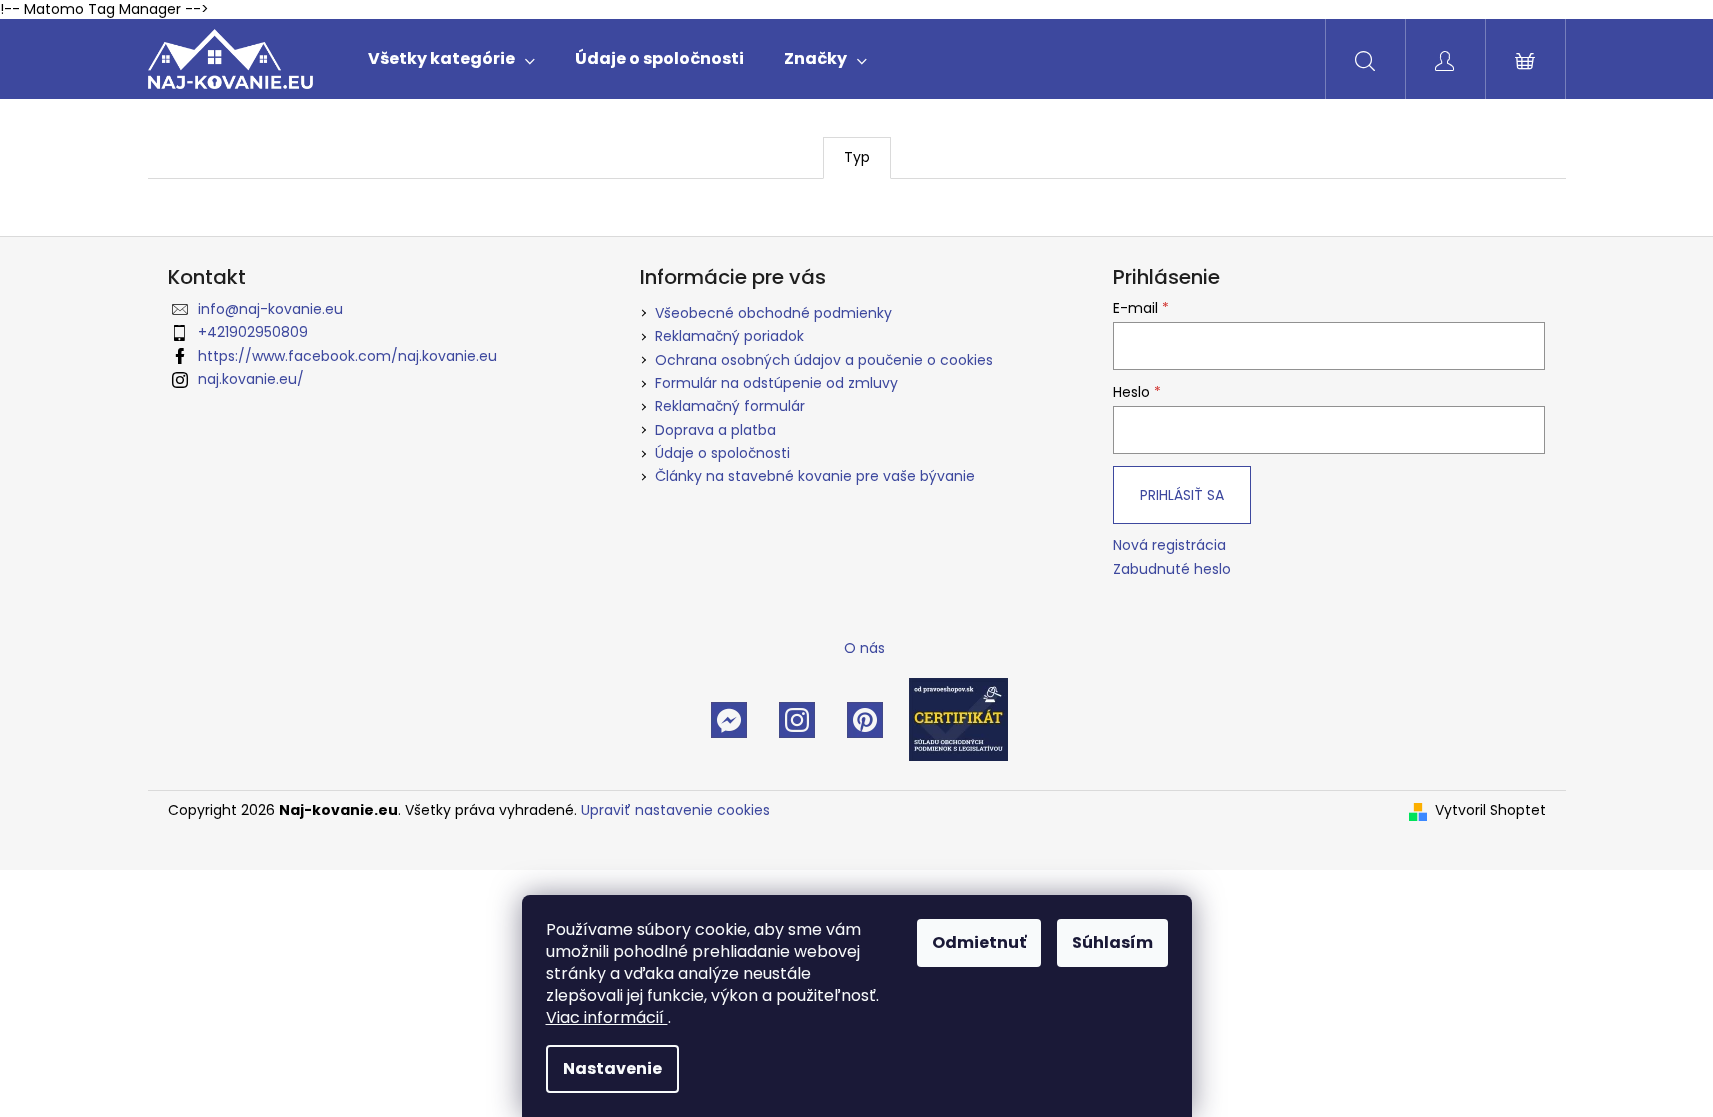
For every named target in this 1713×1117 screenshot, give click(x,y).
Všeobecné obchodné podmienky (773, 313)
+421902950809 (253, 332)
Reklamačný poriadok (729, 336)
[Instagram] (797, 719)
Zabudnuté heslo (1172, 569)
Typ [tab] (857, 157)
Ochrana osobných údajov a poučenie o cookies (824, 360)
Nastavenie (612, 1068)
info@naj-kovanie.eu (270, 309)
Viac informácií (607, 1017)
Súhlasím (1112, 942)
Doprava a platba (715, 430)
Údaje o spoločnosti (722, 453)
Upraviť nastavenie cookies (675, 810)
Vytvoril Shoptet (1490, 810)
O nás (864, 648)
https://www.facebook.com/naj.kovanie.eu (347, 356)
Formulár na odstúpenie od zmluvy (776, 383)
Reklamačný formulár (730, 406)
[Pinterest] (865, 719)
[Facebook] (729, 719)
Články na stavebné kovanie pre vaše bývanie (815, 476)
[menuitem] (451, 59)
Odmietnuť (979, 942)
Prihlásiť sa (1182, 495)
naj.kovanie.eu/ (251, 379)
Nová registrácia (1169, 545)
